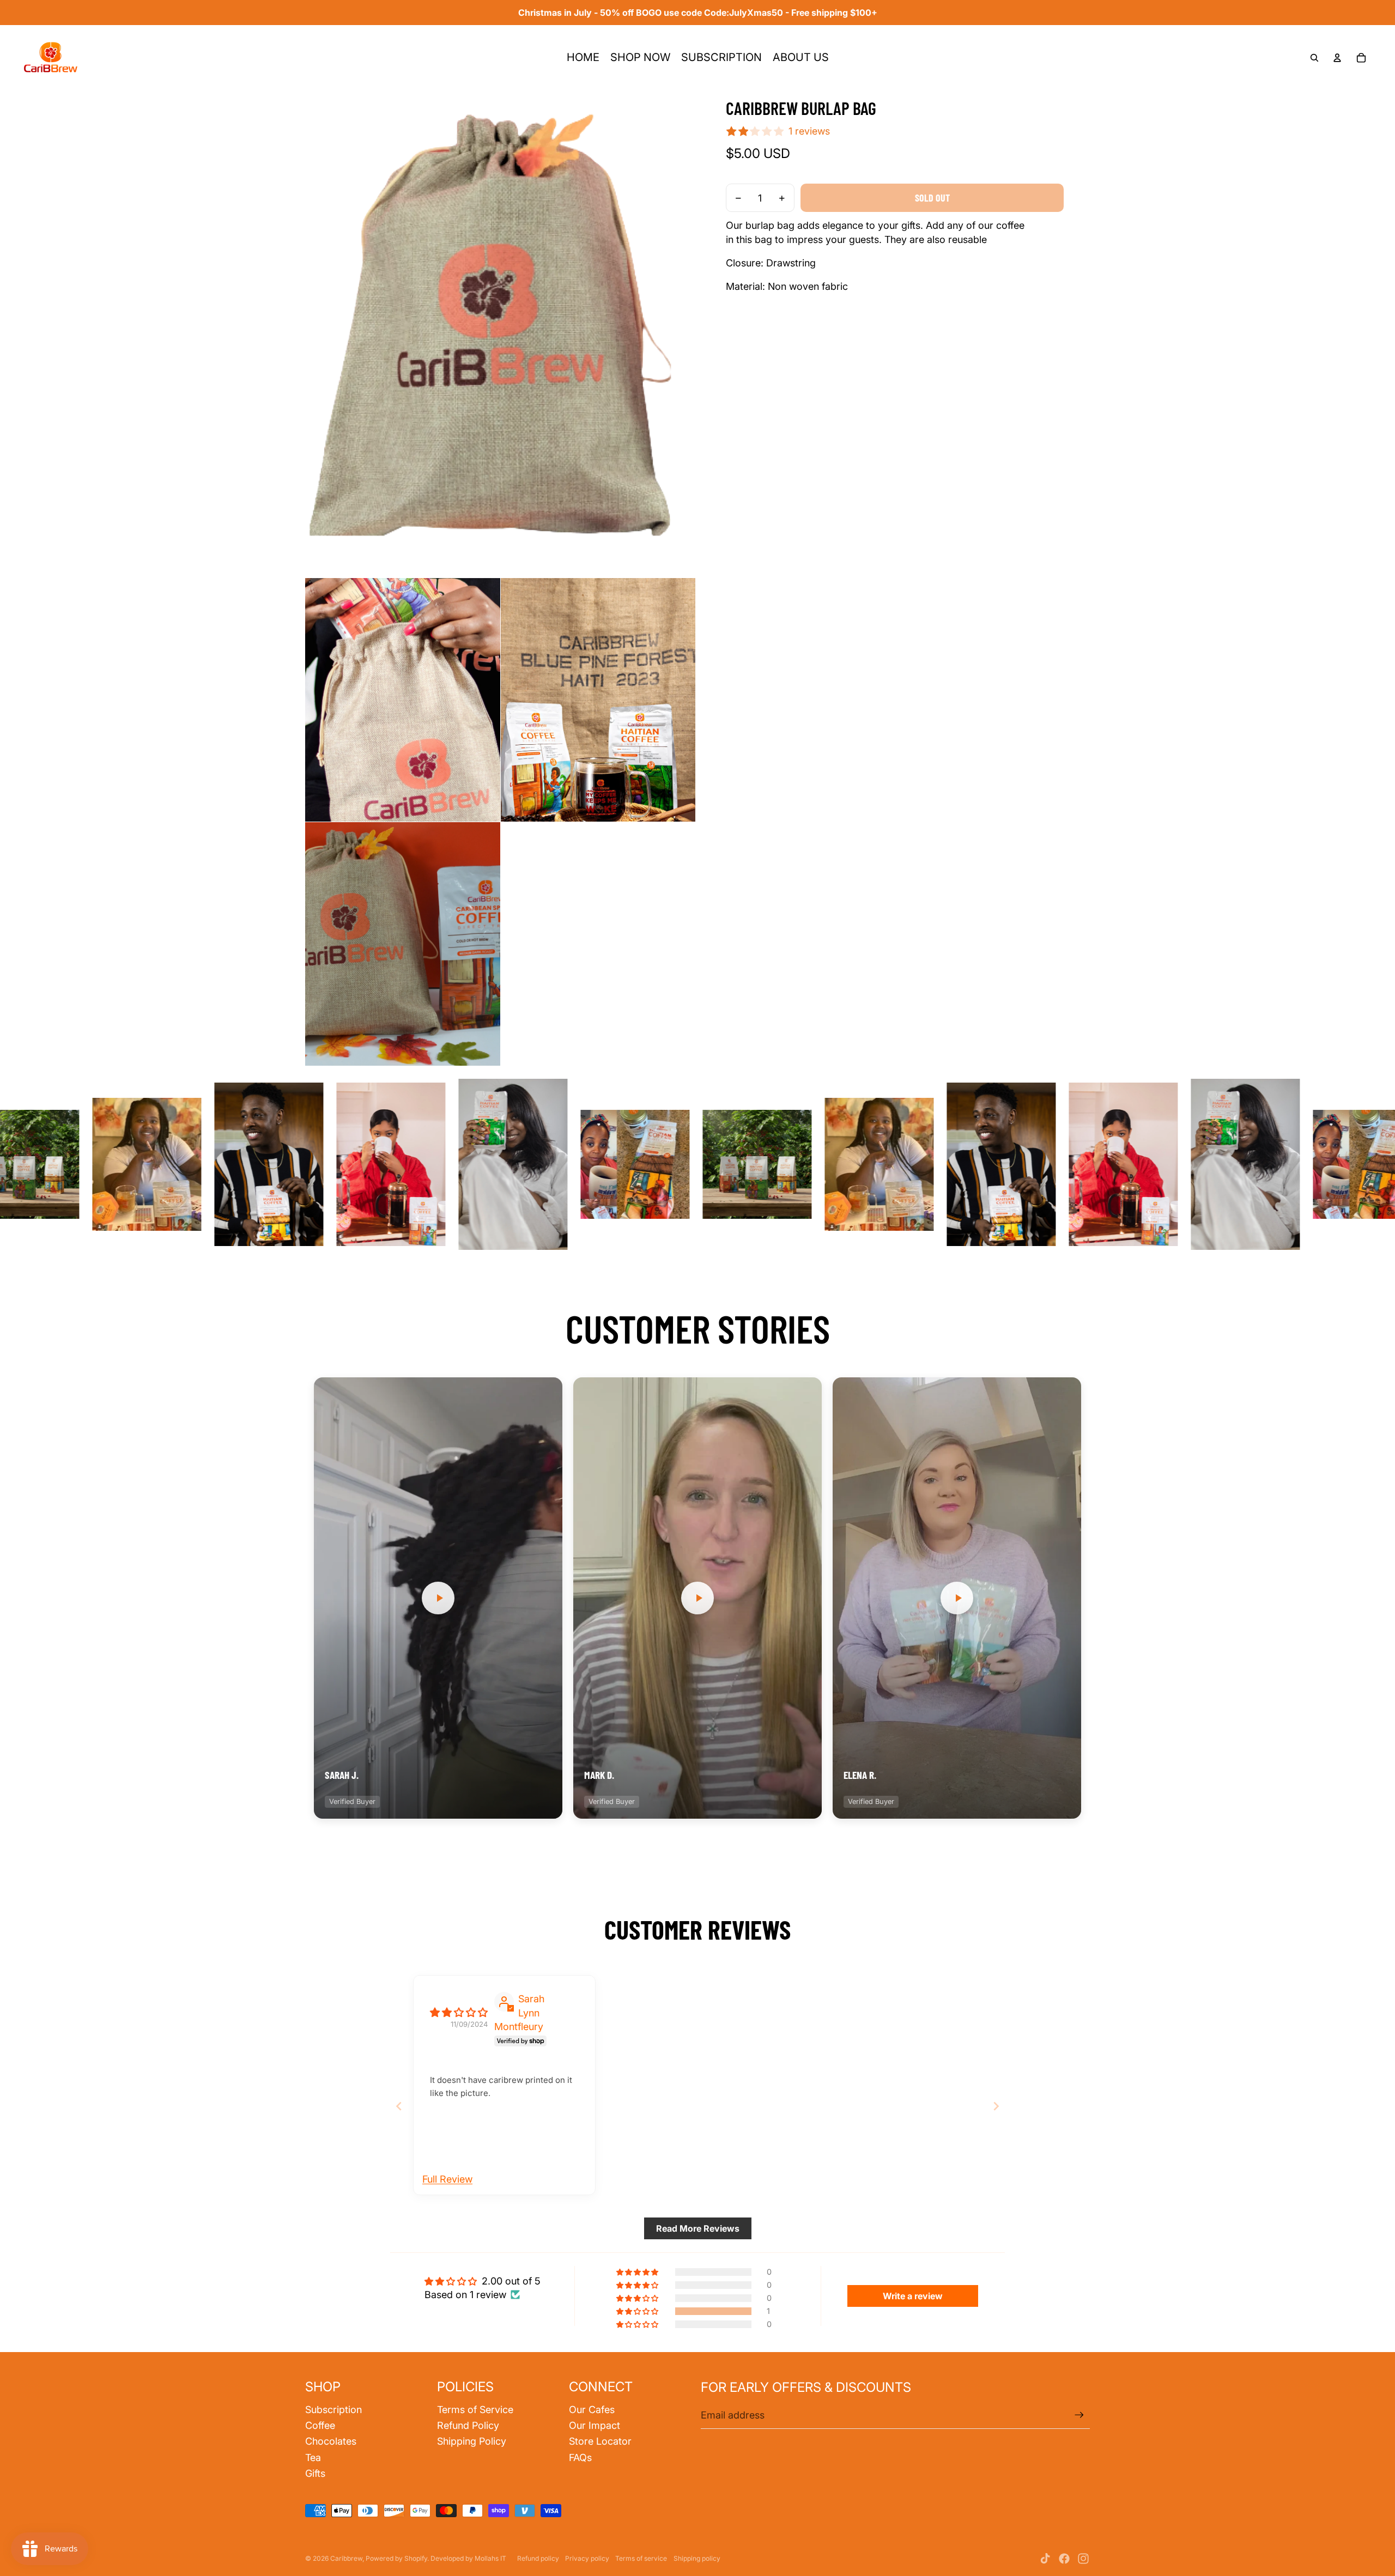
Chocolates (331, 2441)
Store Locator (600, 2441)
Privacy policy (587, 2558)
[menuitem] (583, 58)
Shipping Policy (472, 2441)
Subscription (333, 2410)
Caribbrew (346, 2558)
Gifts (315, 2473)
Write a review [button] (913, 2296)
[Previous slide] (399, 2106)
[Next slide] (996, 2106)
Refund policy (538, 2558)
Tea (313, 2457)
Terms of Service (475, 2410)
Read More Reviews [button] (698, 2228)
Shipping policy (697, 2558)
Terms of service (641, 2558)
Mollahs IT (490, 2558)
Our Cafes (592, 2410)
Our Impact (595, 2425)
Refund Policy (468, 2425)
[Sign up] (1079, 2415)
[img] (459, 2012)
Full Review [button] (447, 2179)
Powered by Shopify (396, 2558)
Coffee (320, 2425)
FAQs (580, 2457)
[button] (438, 1598)
